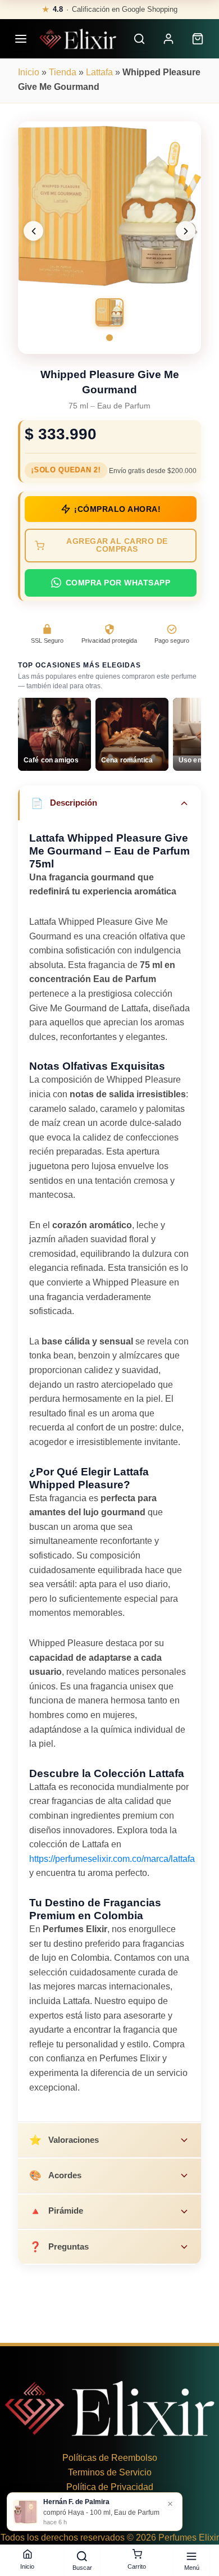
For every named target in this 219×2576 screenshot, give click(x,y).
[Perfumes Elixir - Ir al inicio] (78, 39)
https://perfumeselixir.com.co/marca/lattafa (112, 1859)
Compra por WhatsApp (118, 583)
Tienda (63, 72)
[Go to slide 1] (109, 338)
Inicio (29, 72)
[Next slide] (186, 231)
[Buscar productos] (139, 39)
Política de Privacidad (110, 2487)
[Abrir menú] (21, 39)
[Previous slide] (33, 231)
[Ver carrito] (198, 39)
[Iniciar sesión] (168, 39)
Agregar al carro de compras (117, 545)
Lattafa (99, 72)
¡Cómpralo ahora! (117, 509)
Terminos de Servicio (110, 2472)
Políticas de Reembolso (110, 2458)
